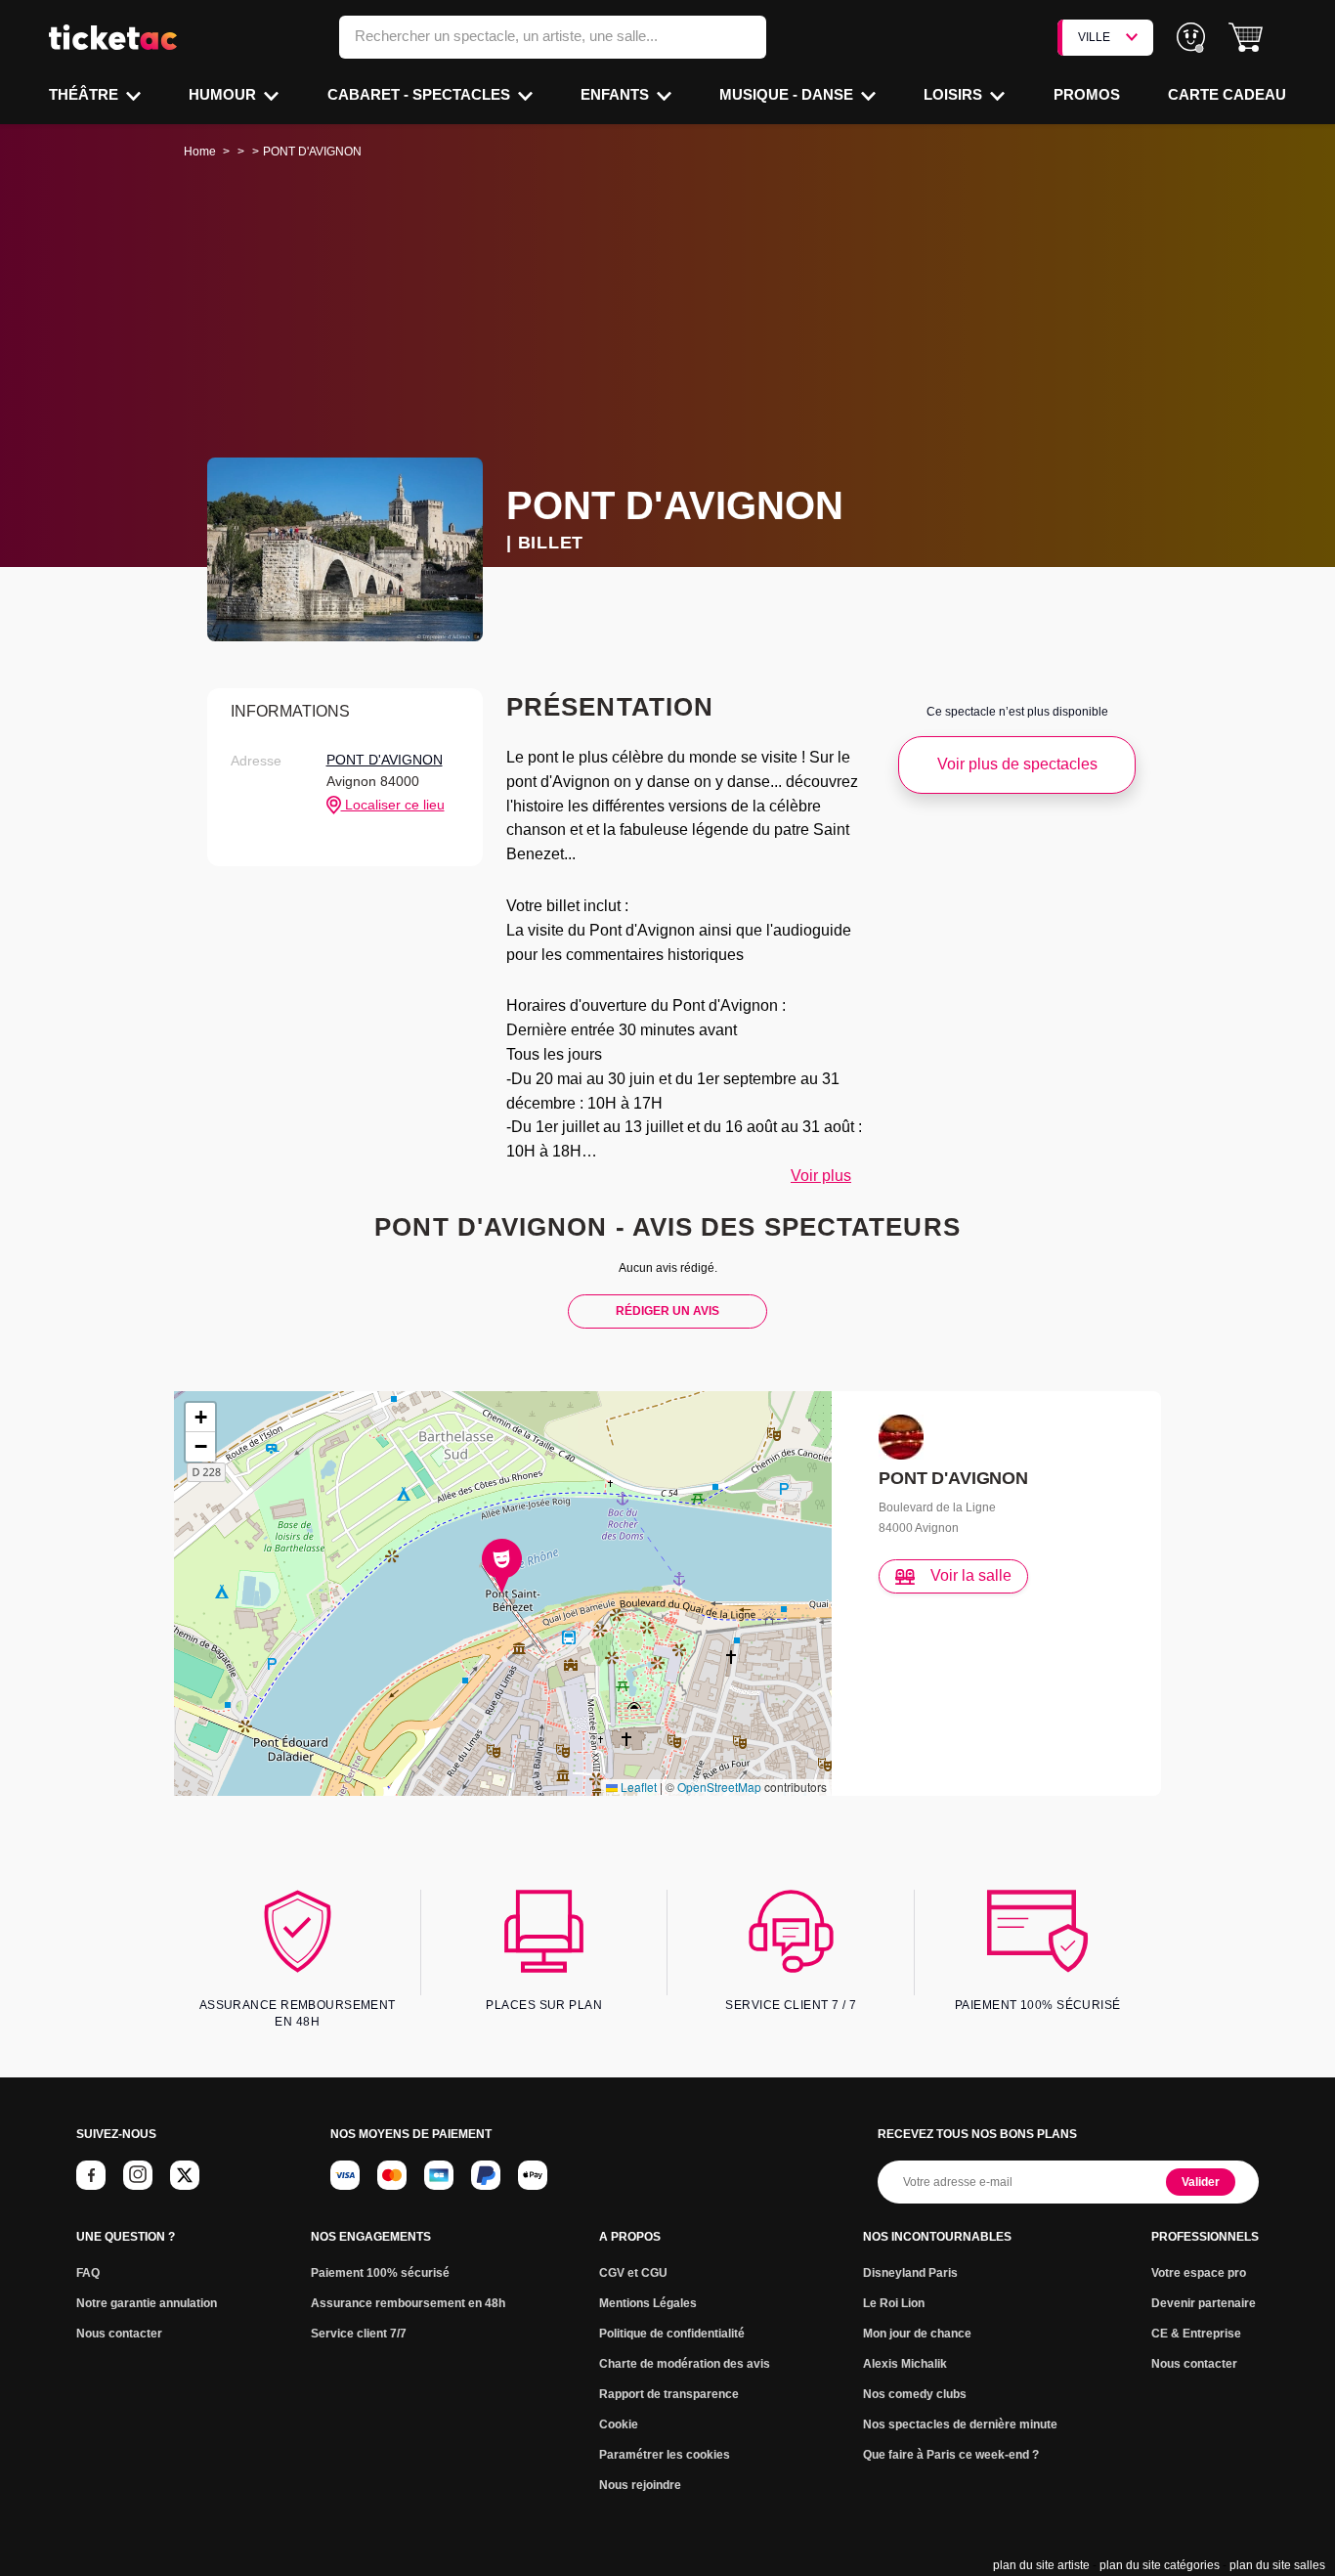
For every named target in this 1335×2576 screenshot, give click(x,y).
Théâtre (86, 94)
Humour (224, 94)
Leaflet (637, 1787)
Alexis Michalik (905, 2364)
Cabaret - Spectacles (421, 94)
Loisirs (955, 94)
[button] (1246, 38)
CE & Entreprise (1196, 2334)
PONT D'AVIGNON (385, 760)
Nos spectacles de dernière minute (960, 2424)
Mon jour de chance (917, 2334)
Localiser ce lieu (393, 805)
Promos (1087, 94)
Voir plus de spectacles (1017, 764)
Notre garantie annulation (147, 2303)
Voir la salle (971, 1575)
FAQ (88, 2273)
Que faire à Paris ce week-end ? (951, 2455)
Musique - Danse (788, 94)
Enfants (617, 94)
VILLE (1094, 37)
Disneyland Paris (910, 2273)
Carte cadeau (1227, 94)
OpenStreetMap (719, 1787)
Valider (1201, 2182)
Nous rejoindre (640, 2485)
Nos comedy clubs (915, 2394)
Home (200, 152)
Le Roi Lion (894, 2303)
